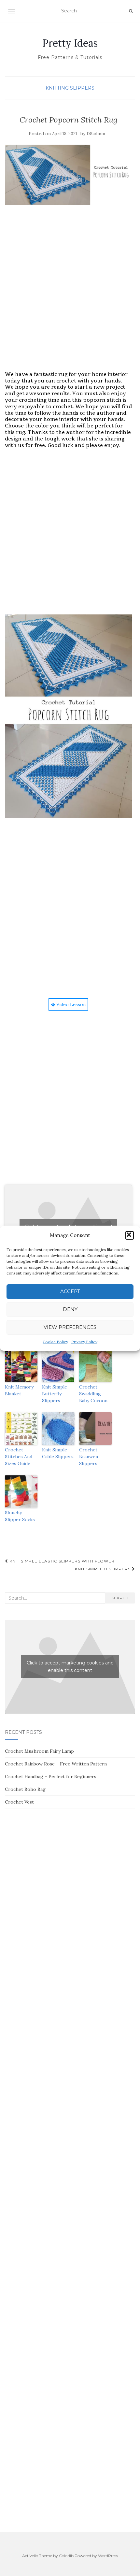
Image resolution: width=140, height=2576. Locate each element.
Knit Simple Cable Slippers (58, 1453)
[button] (130, 1235)
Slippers (82, 88)
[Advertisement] (70, 295)
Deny (70, 1309)
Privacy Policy (84, 1342)
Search (120, 1598)
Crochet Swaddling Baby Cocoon (93, 1394)
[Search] (131, 11)
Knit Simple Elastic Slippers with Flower (61, 1561)
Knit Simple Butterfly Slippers (55, 1394)
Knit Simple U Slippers (103, 1569)
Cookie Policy (55, 1342)
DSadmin (96, 134)
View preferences (70, 1327)
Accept (70, 1291)
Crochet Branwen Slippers (89, 1457)
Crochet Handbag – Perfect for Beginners (51, 1777)
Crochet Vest (19, 1802)
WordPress (108, 2556)
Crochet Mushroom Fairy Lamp (39, 1751)
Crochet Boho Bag (25, 1789)
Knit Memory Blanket (19, 1390)
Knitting (57, 88)
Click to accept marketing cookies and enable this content (70, 1667)
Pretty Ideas (70, 43)
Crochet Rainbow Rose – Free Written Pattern (56, 1764)
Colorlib (66, 2556)
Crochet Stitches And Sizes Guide (19, 1457)
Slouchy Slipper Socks (20, 1516)
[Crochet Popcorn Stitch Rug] (68, 175)
